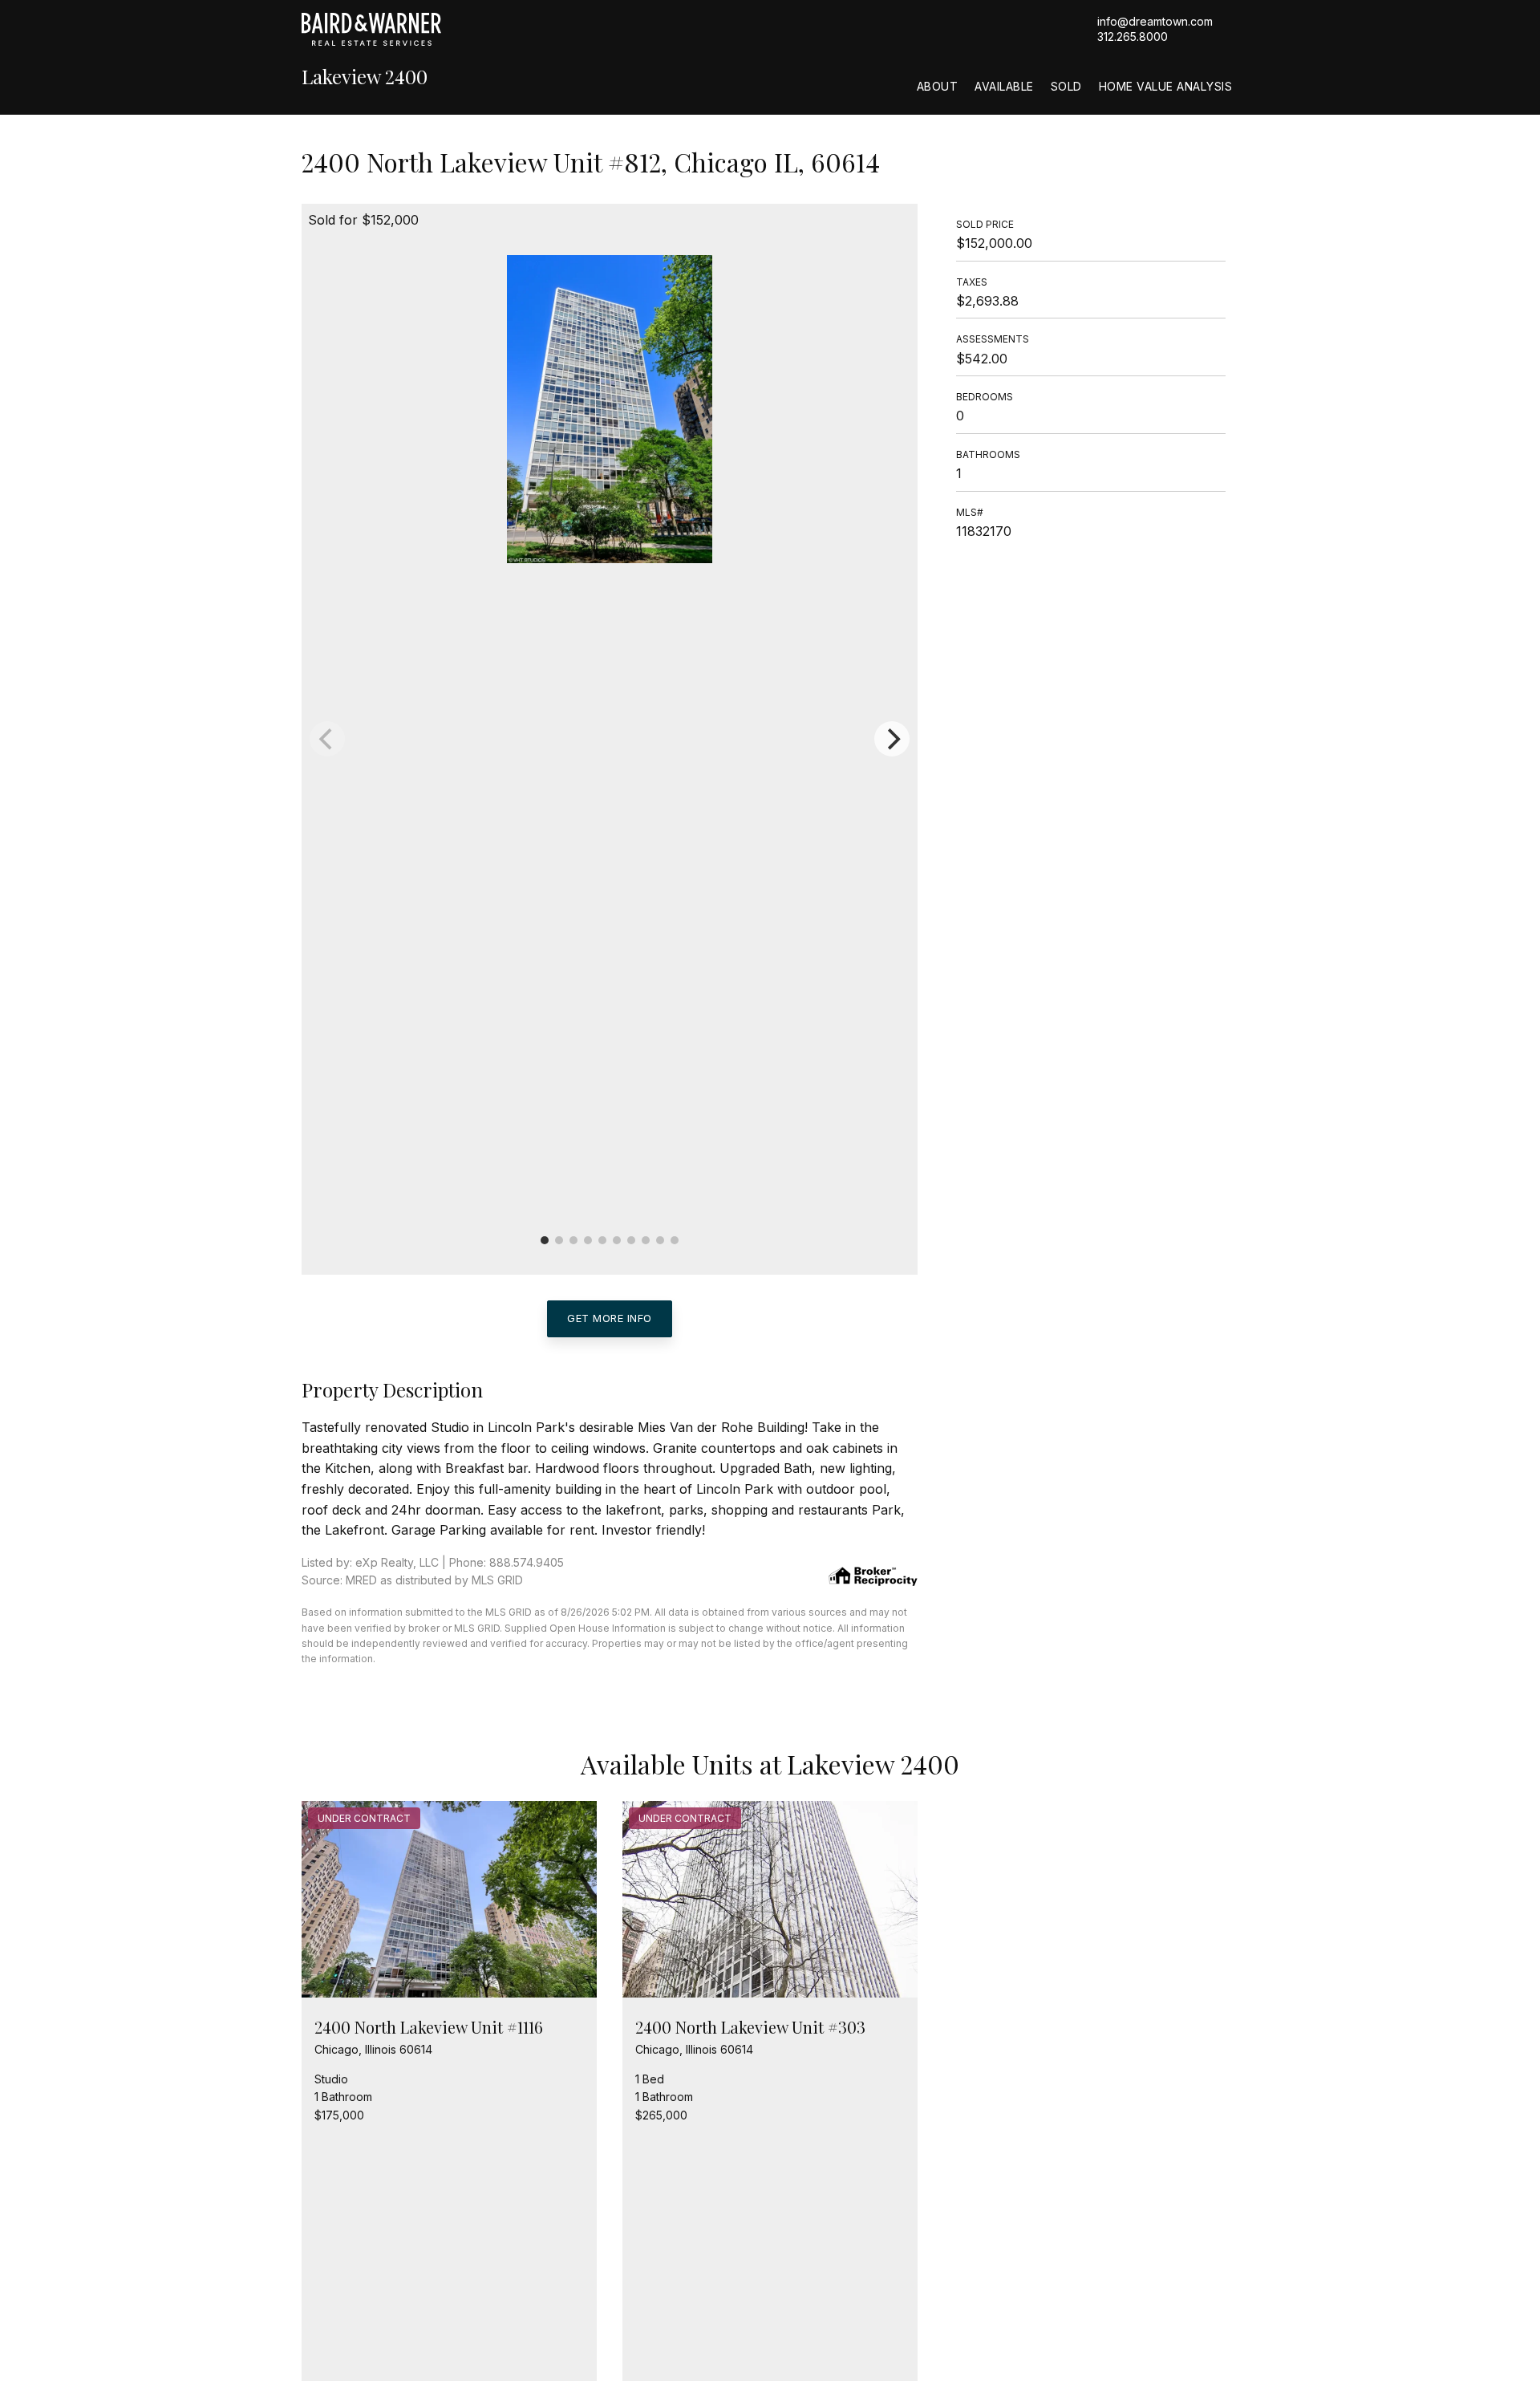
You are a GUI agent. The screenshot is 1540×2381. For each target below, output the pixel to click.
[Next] (892, 739)
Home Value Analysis (1166, 86)
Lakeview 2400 (365, 77)
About (938, 86)
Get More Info (610, 1318)
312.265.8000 (1133, 37)
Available (1004, 86)
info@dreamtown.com (1155, 21)
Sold (1066, 86)
